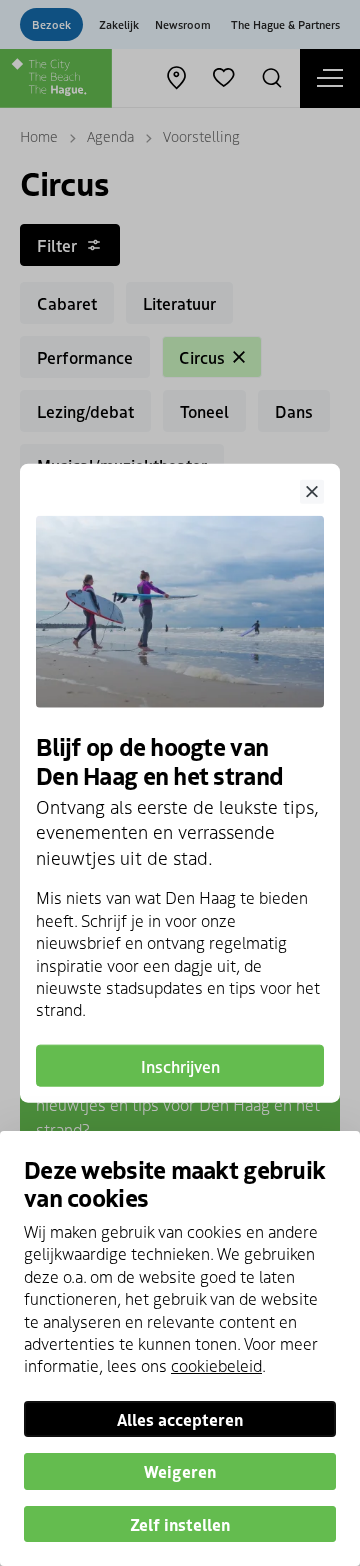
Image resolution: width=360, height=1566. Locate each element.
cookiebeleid (216, 1365)
